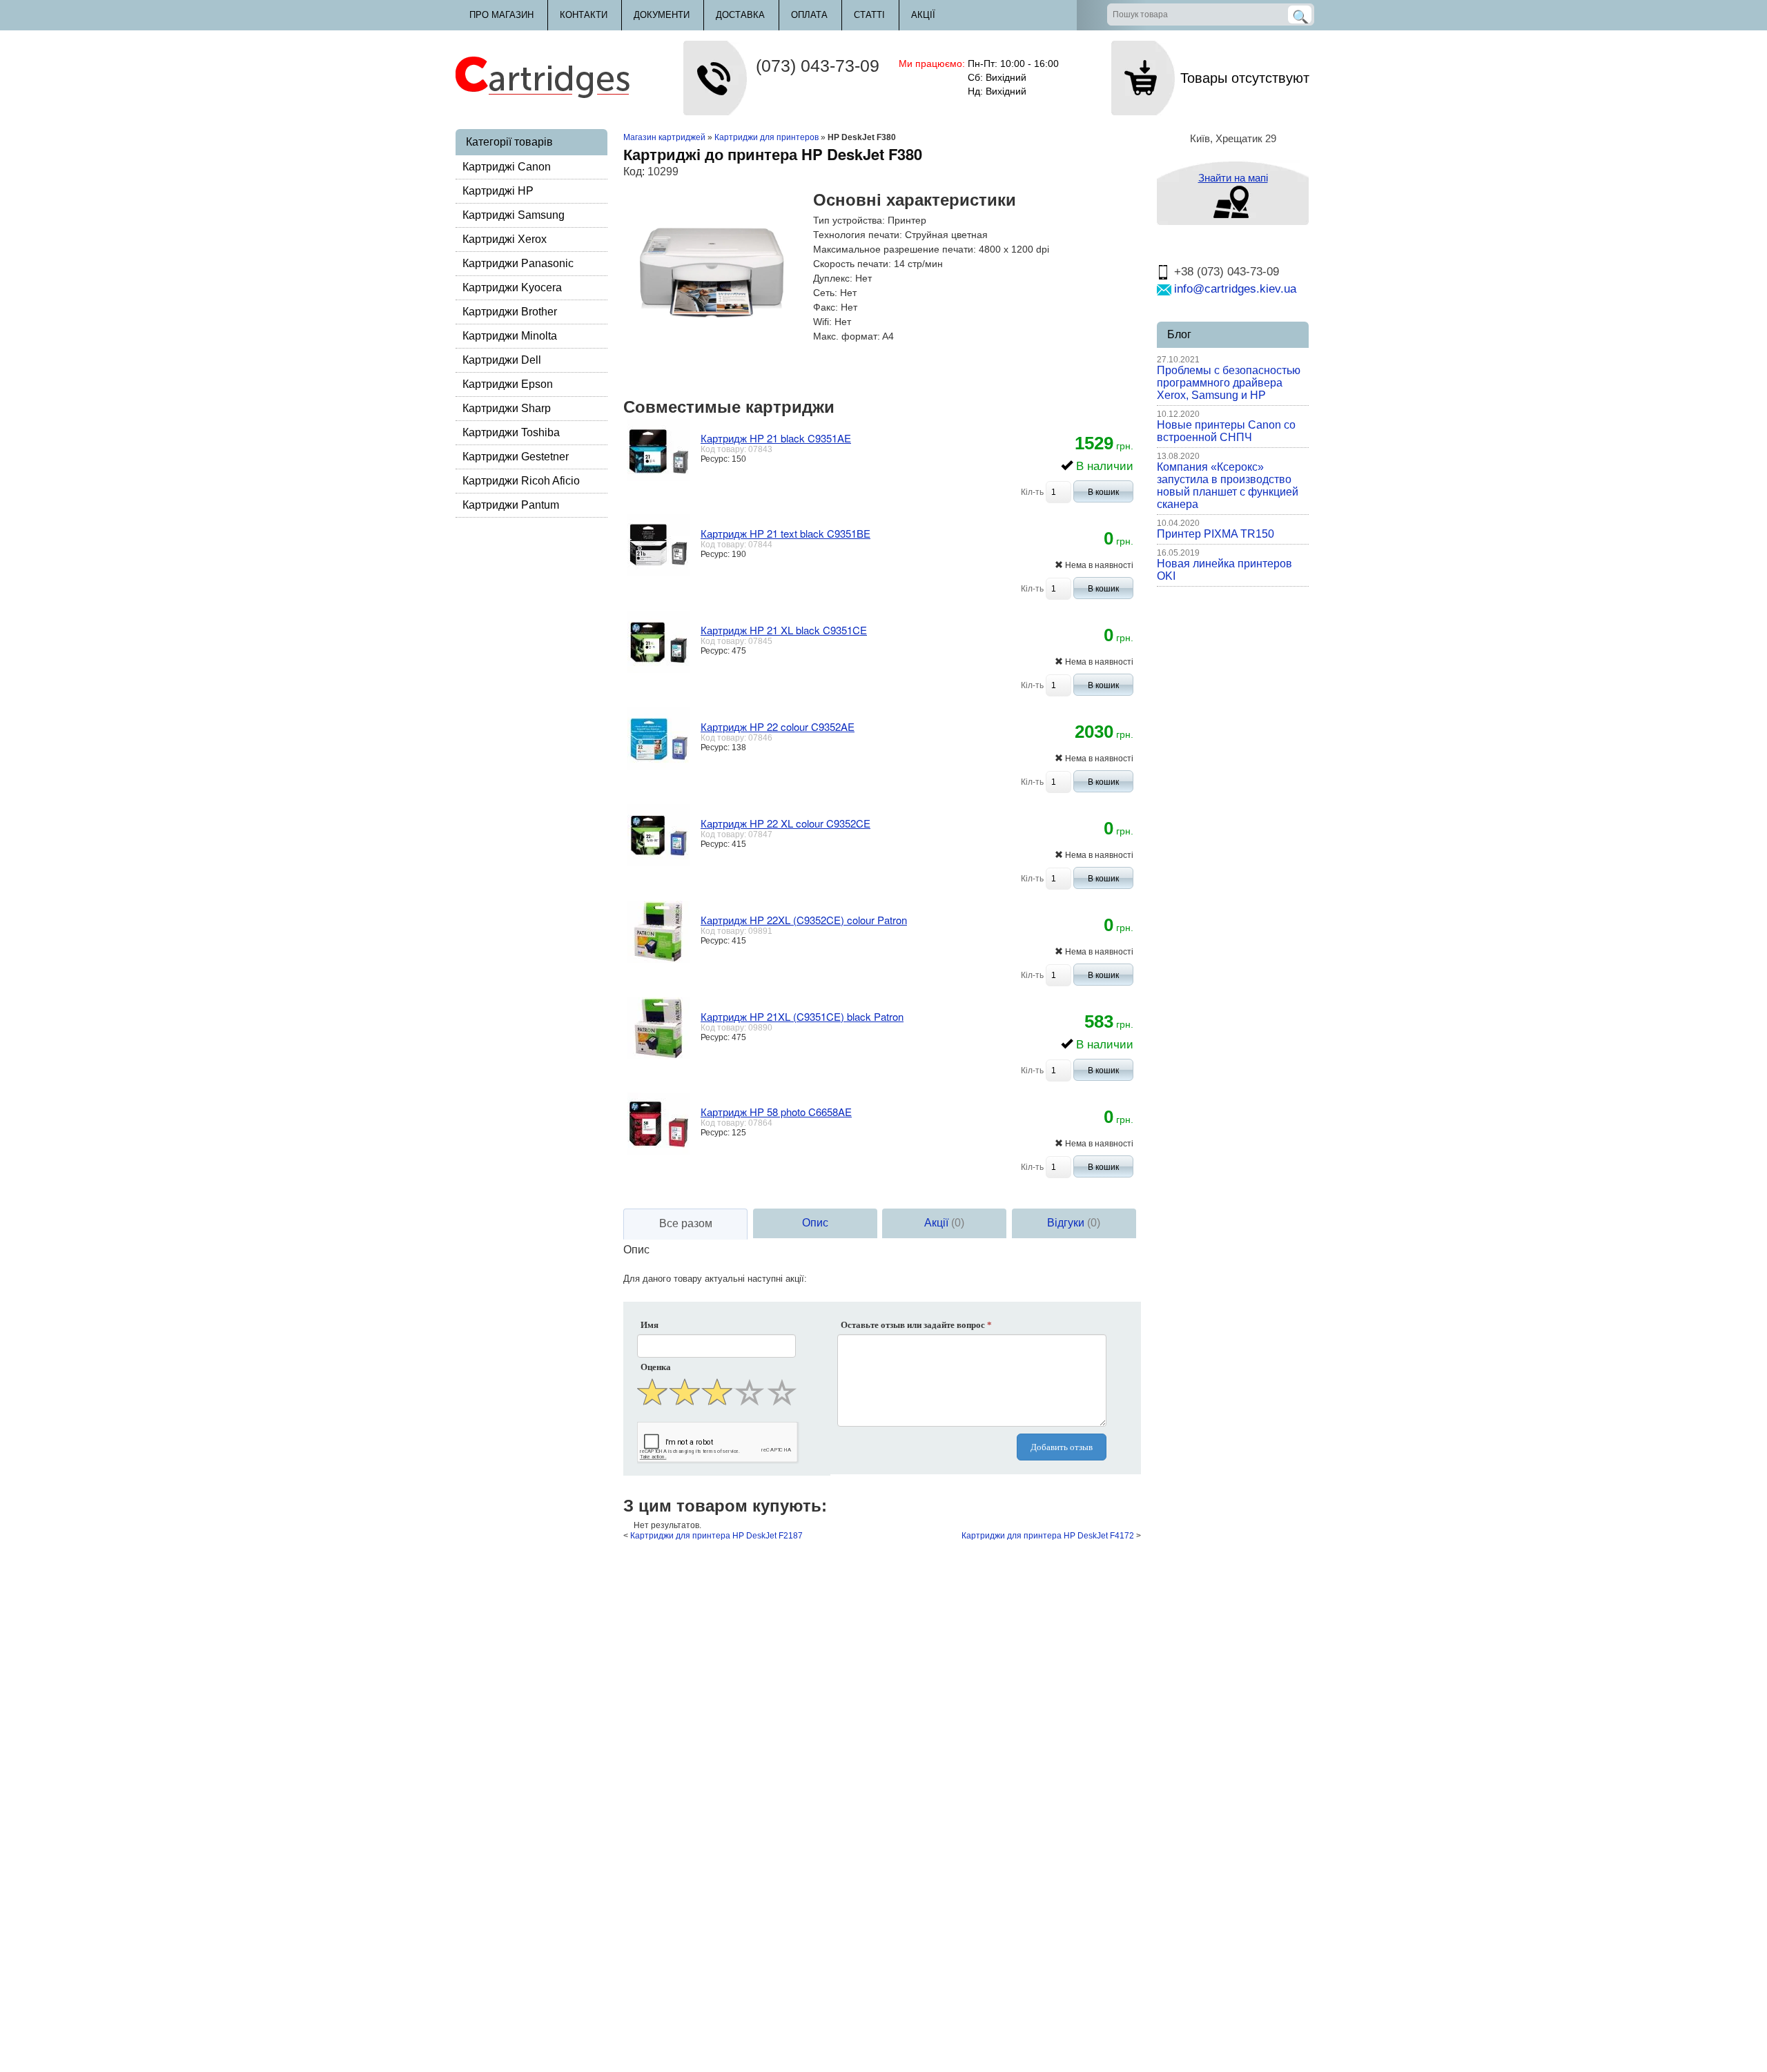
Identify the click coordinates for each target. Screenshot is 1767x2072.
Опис (815, 1223)
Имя (650, 1325)
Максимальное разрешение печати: (895, 249)
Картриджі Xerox (505, 239)
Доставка (740, 15)
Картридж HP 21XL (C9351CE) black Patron (802, 1016)
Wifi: (822, 322)
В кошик (1103, 492)
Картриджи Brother (510, 312)
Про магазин (501, 15)
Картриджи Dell (502, 360)
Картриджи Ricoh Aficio (521, 481)
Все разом (686, 1223)
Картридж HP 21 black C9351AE (776, 438)
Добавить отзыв (1062, 1447)
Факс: (826, 307)
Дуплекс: (833, 278)
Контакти (584, 15)
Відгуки (1074, 1223)
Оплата (809, 15)
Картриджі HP (498, 191)
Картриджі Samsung (514, 215)
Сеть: (825, 293)
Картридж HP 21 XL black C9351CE (784, 630)
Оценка (656, 1367)
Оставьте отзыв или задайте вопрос (916, 1325)
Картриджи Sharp (507, 408)
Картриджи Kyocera (512, 287)
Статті (869, 15)
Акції (923, 15)
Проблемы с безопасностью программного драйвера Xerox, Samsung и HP (1229, 383)
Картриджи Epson (508, 384)
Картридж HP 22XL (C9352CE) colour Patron (804, 920)
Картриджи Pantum (511, 505)
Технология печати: (858, 235)
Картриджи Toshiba (511, 432)
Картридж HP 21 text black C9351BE (785, 533)
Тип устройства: (849, 220)
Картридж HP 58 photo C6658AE (776, 1112)
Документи (662, 15)
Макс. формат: (847, 336)
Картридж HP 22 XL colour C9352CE (785, 823)
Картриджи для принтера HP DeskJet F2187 (716, 1536)
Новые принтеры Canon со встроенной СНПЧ (1226, 431)
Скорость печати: (852, 264)
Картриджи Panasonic (518, 263)
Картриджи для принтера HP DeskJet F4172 (1048, 1536)
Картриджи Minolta (510, 336)
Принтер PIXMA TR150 (1216, 534)
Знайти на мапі (1233, 178)
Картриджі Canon (507, 167)
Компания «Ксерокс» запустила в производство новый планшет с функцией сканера (1228, 486)
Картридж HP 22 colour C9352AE (778, 726)
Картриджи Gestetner (516, 457)
